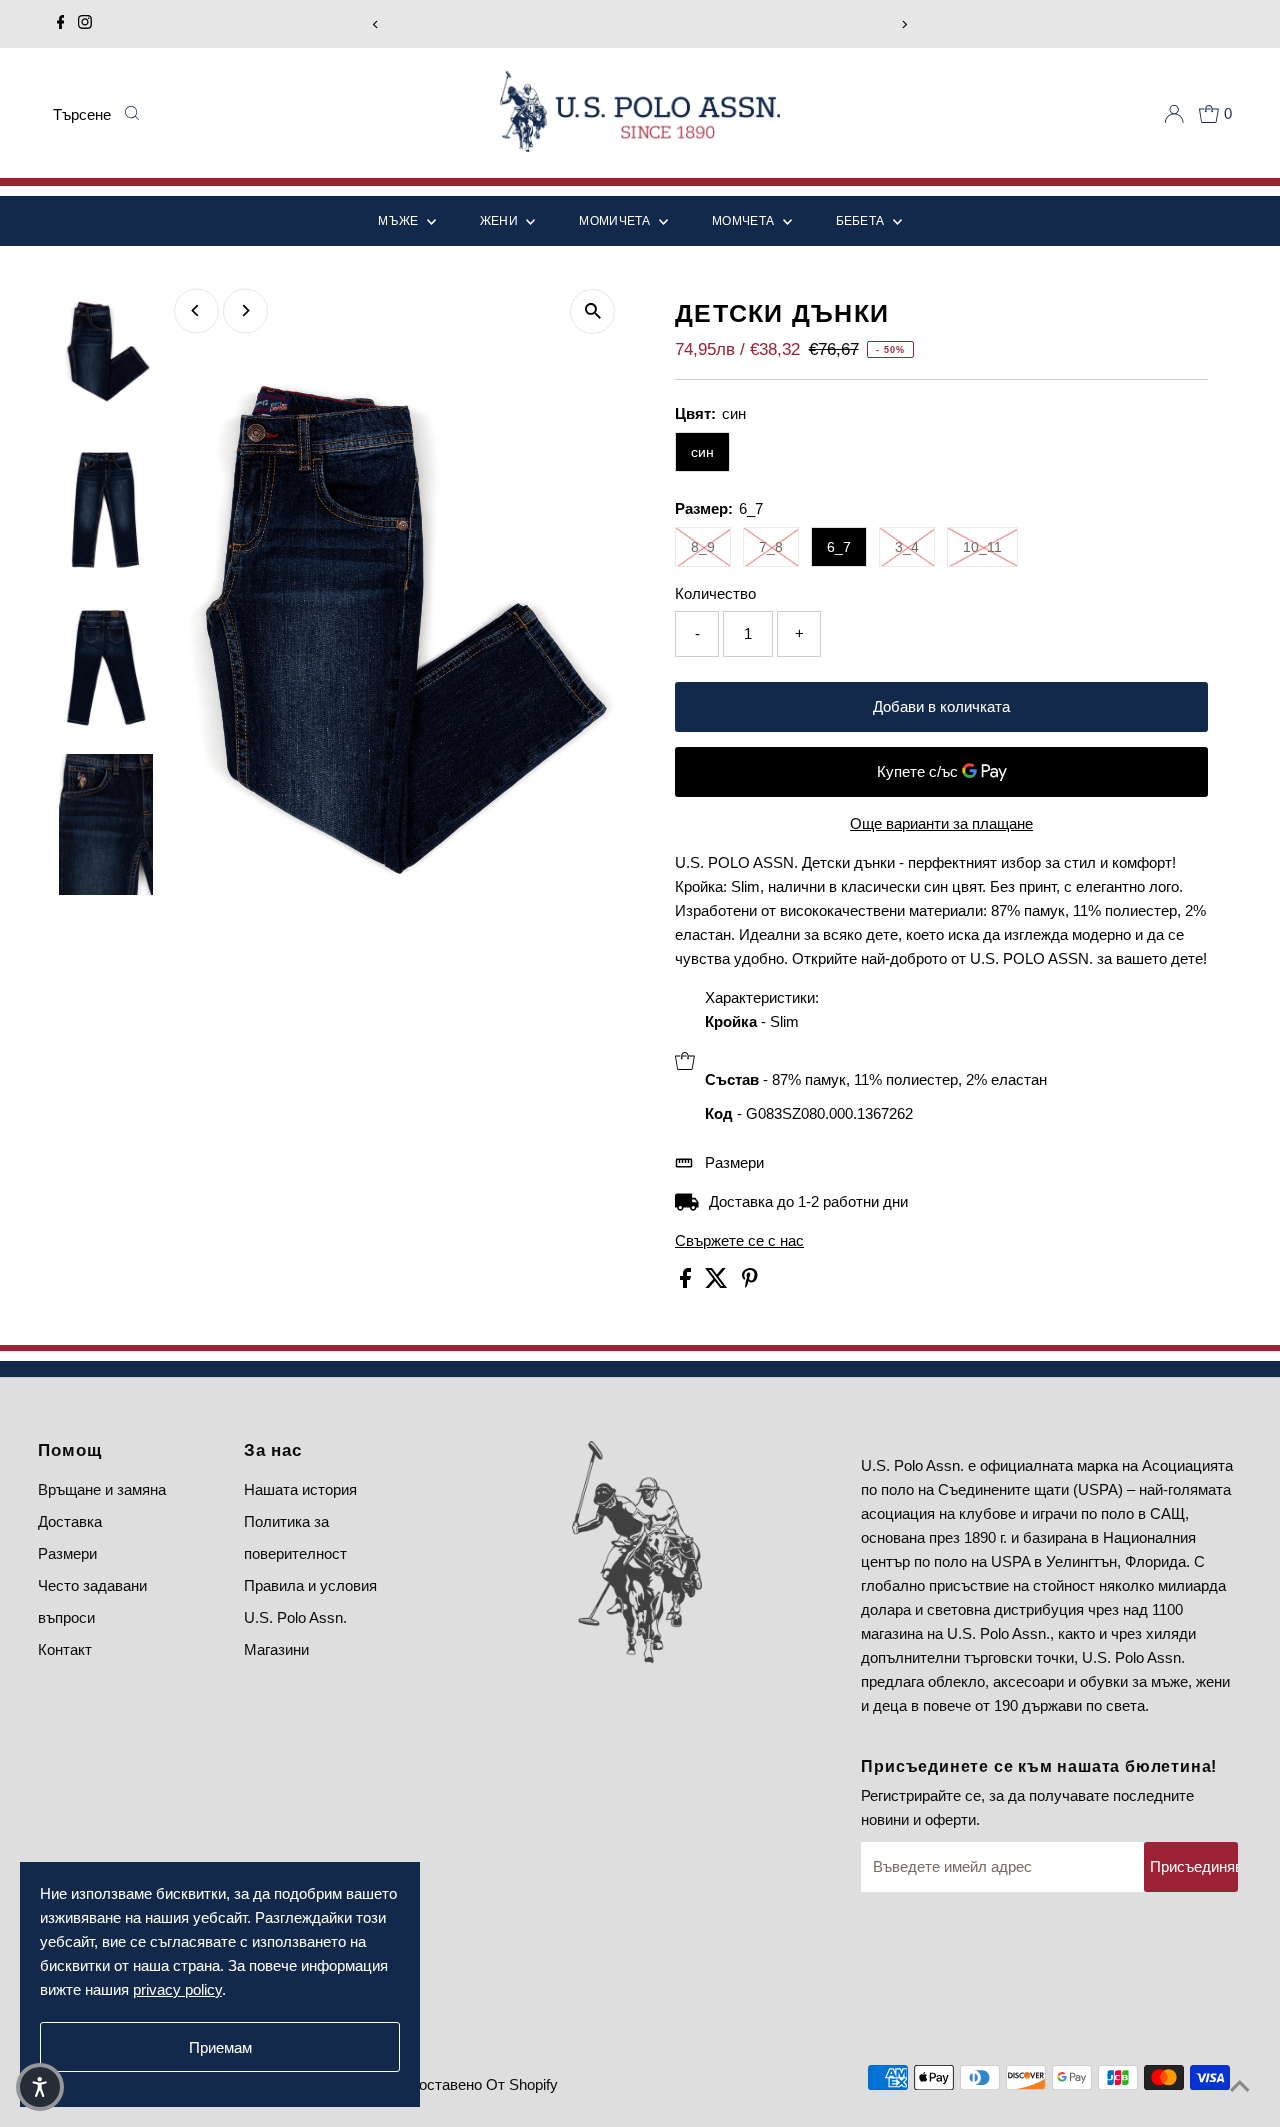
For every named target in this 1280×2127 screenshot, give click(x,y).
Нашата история (300, 1489)
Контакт (65, 1649)
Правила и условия (310, 1585)
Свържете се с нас (739, 1240)
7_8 (771, 547)
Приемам (220, 2047)
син (702, 452)
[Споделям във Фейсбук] (687, 1282)
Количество (715, 593)
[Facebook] (61, 24)
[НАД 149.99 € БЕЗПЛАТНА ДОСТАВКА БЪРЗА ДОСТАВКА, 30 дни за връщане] (639, 24)
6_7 (839, 547)
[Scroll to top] (1240, 2087)
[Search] (131, 114)
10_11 (982, 547)
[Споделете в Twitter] (718, 1282)
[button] (40, 2087)
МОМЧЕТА (744, 221)
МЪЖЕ (400, 221)
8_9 (703, 547)
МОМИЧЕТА (616, 221)
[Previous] (375, 24)
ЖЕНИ (501, 221)
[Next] (904, 24)
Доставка (70, 1521)
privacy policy (177, 1989)
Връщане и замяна (102, 1489)
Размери (734, 1162)
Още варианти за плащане (941, 823)
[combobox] (83, 114)
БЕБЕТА (862, 221)
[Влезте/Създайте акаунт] (1174, 114)
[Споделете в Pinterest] (750, 1282)
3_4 (907, 547)
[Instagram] (85, 24)
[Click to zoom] (592, 311)
